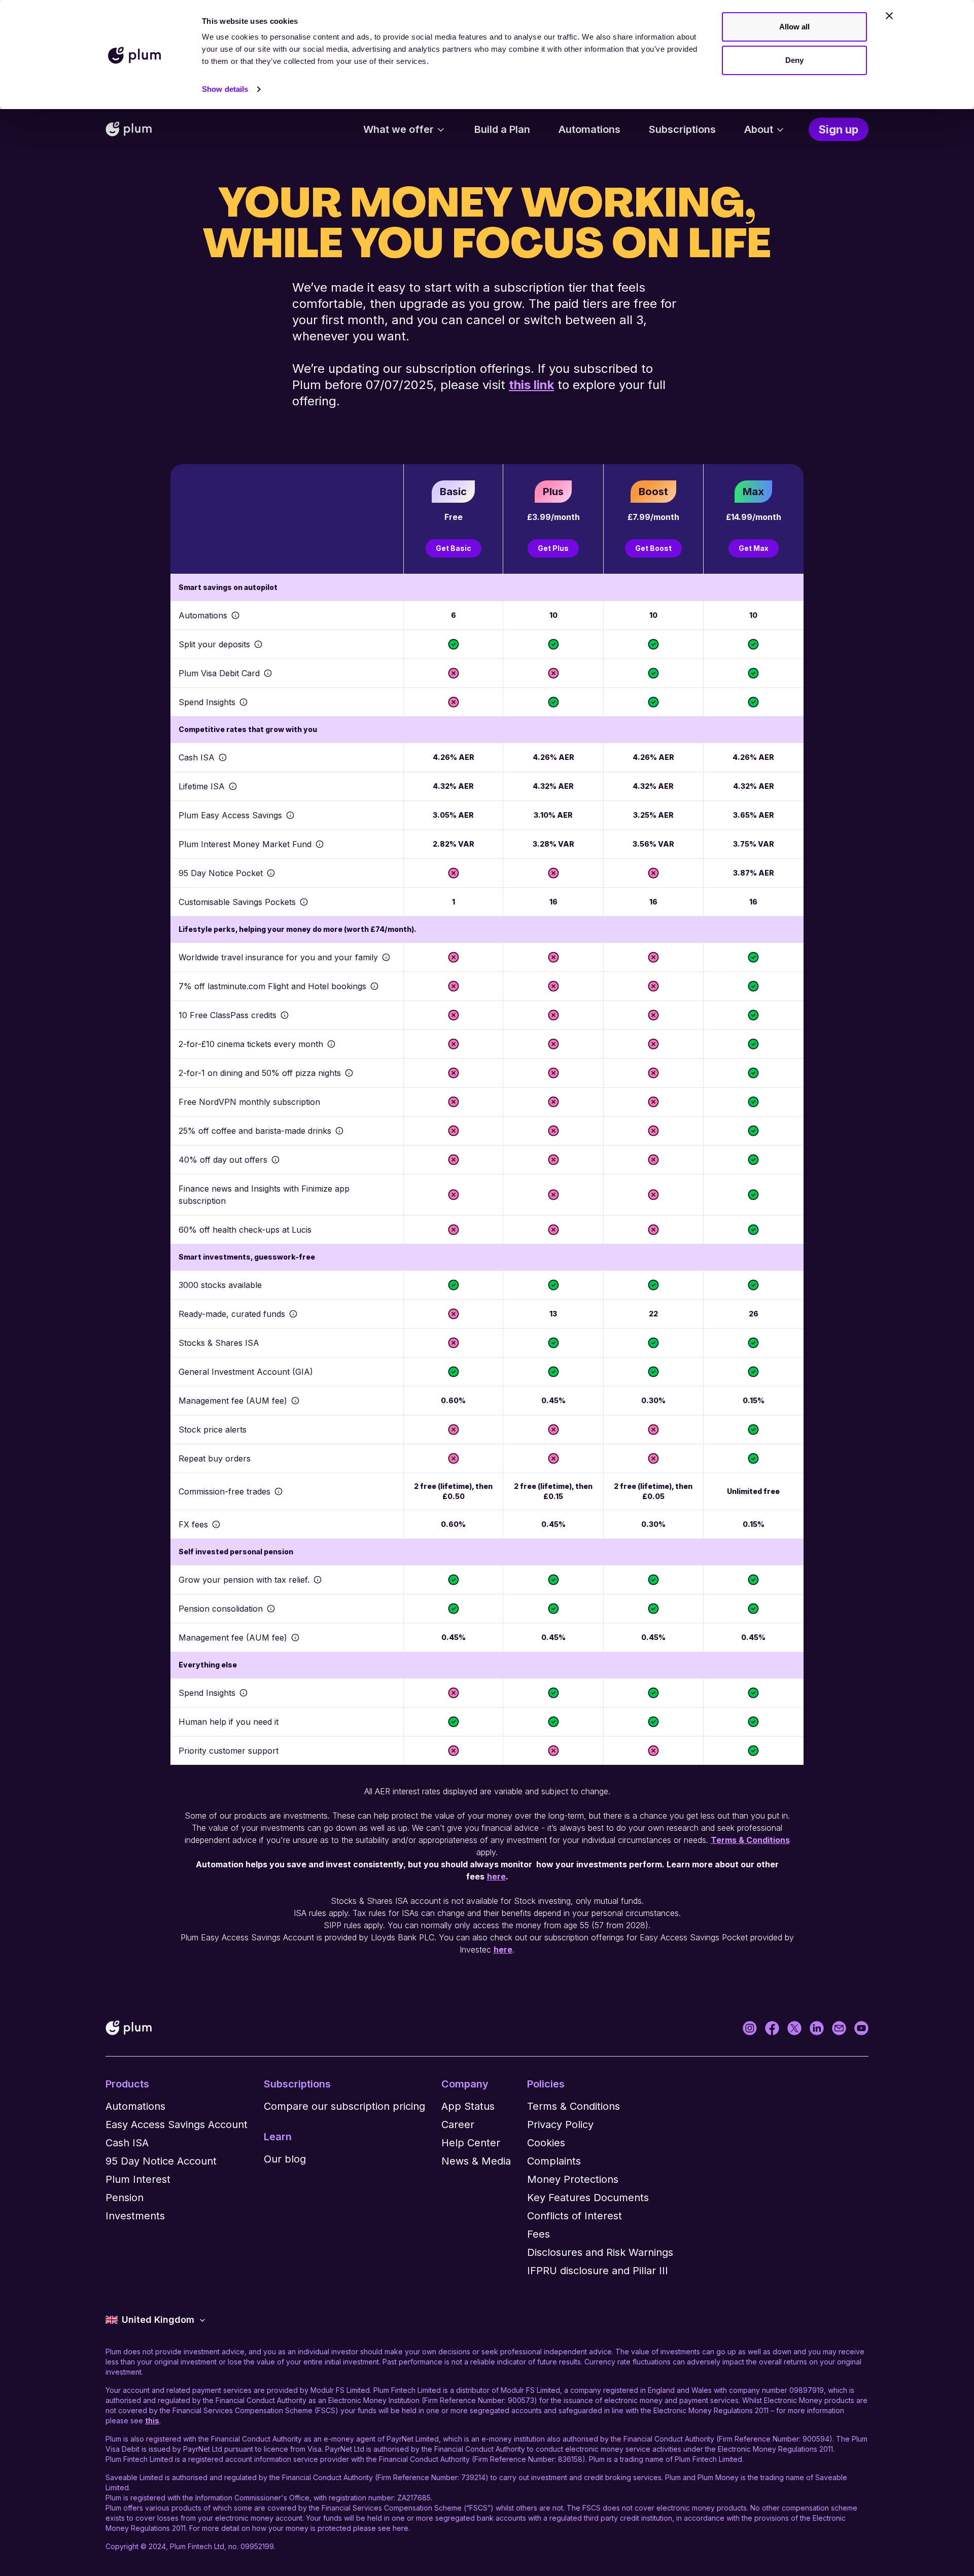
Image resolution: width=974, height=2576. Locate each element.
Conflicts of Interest (575, 2216)
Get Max (754, 548)
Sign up (839, 129)
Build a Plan (502, 129)
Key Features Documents (588, 2198)
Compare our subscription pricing (344, 2106)
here (503, 1950)
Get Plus (553, 548)
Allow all (795, 27)
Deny (794, 60)
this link (531, 385)
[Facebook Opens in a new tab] (772, 2028)
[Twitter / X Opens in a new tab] (794, 2028)
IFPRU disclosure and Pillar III (598, 2271)
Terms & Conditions (750, 1840)
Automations (589, 129)
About (759, 129)
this (152, 2421)
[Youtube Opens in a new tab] (861, 2028)
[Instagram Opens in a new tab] (750, 2028)
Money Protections (573, 2179)
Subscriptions (682, 129)
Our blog (285, 2159)
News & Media (476, 2161)
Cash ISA (127, 2143)
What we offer (398, 129)
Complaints (554, 2161)
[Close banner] (889, 16)
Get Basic (454, 548)
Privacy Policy (560, 2125)
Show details (225, 89)
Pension (125, 2198)
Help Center (471, 2143)
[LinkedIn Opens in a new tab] (817, 2028)
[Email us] (839, 2028)
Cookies (546, 2143)
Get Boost (653, 548)
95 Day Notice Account (161, 2161)
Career (458, 2125)
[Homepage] (129, 129)
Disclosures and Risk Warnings (600, 2252)
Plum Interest (138, 2179)
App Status (468, 2106)
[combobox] (156, 2320)
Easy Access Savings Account (177, 2125)
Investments (135, 2216)
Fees (538, 2234)
